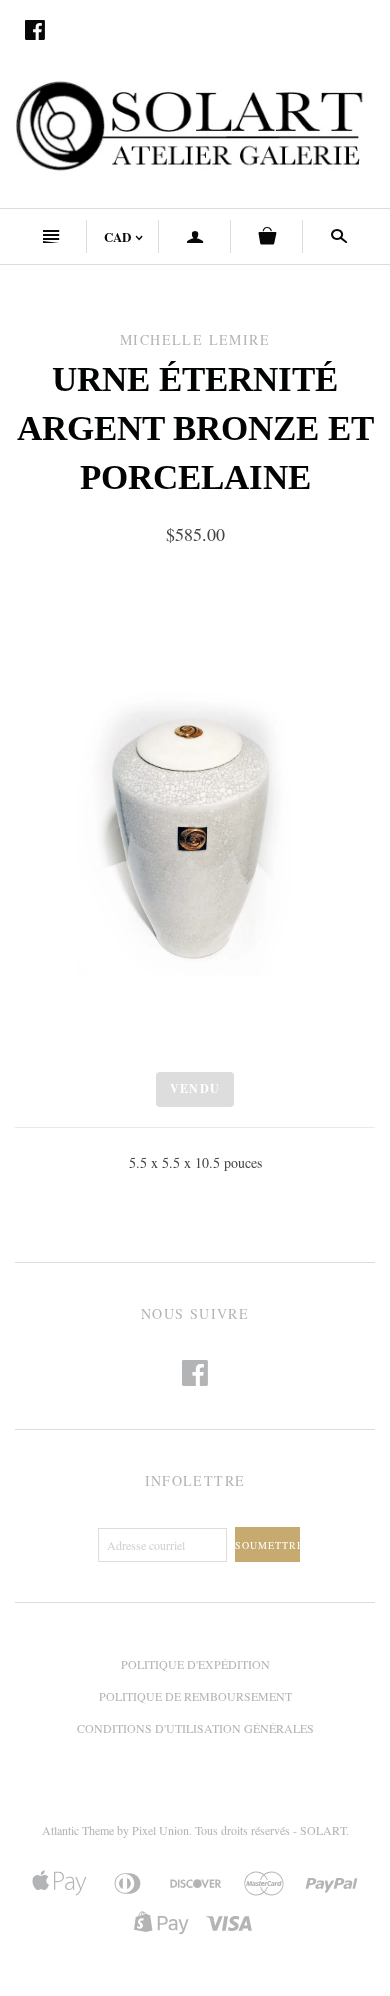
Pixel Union (160, 1830)
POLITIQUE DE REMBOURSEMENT (195, 1696)
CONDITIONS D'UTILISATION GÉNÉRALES (195, 1728)
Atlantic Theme (78, 1830)
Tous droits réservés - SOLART (270, 1830)
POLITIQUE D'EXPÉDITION (195, 1664)
